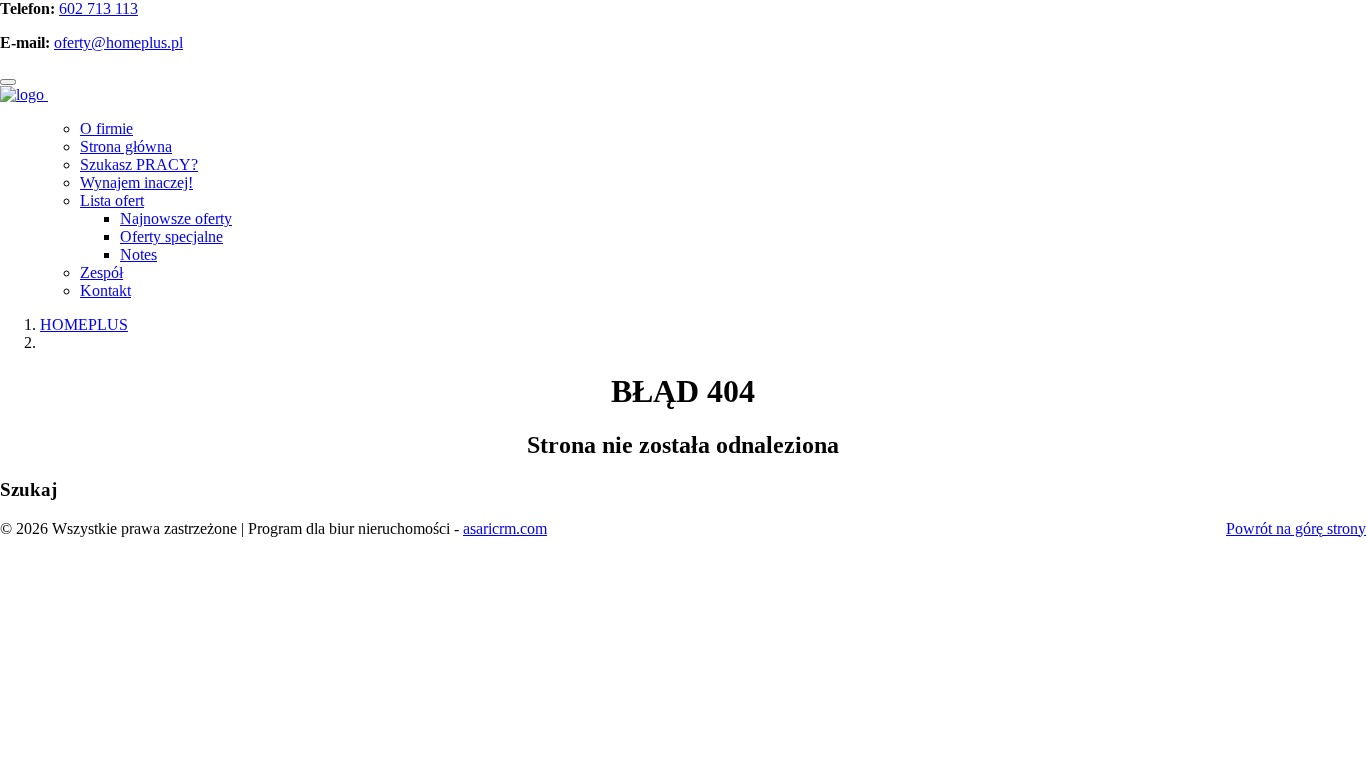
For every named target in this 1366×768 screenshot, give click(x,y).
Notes (138, 254)
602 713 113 (98, 8)
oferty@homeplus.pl (118, 42)
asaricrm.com (505, 528)
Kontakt (105, 290)
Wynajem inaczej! (136, 182)
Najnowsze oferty (176, 218)
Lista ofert (112, 200)
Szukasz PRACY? (139, 164)
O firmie (106, 128)
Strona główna (126, 146)
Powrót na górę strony (1296, 528)
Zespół (101, 272)
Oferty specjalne (171, 236)
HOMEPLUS (84, 324)
